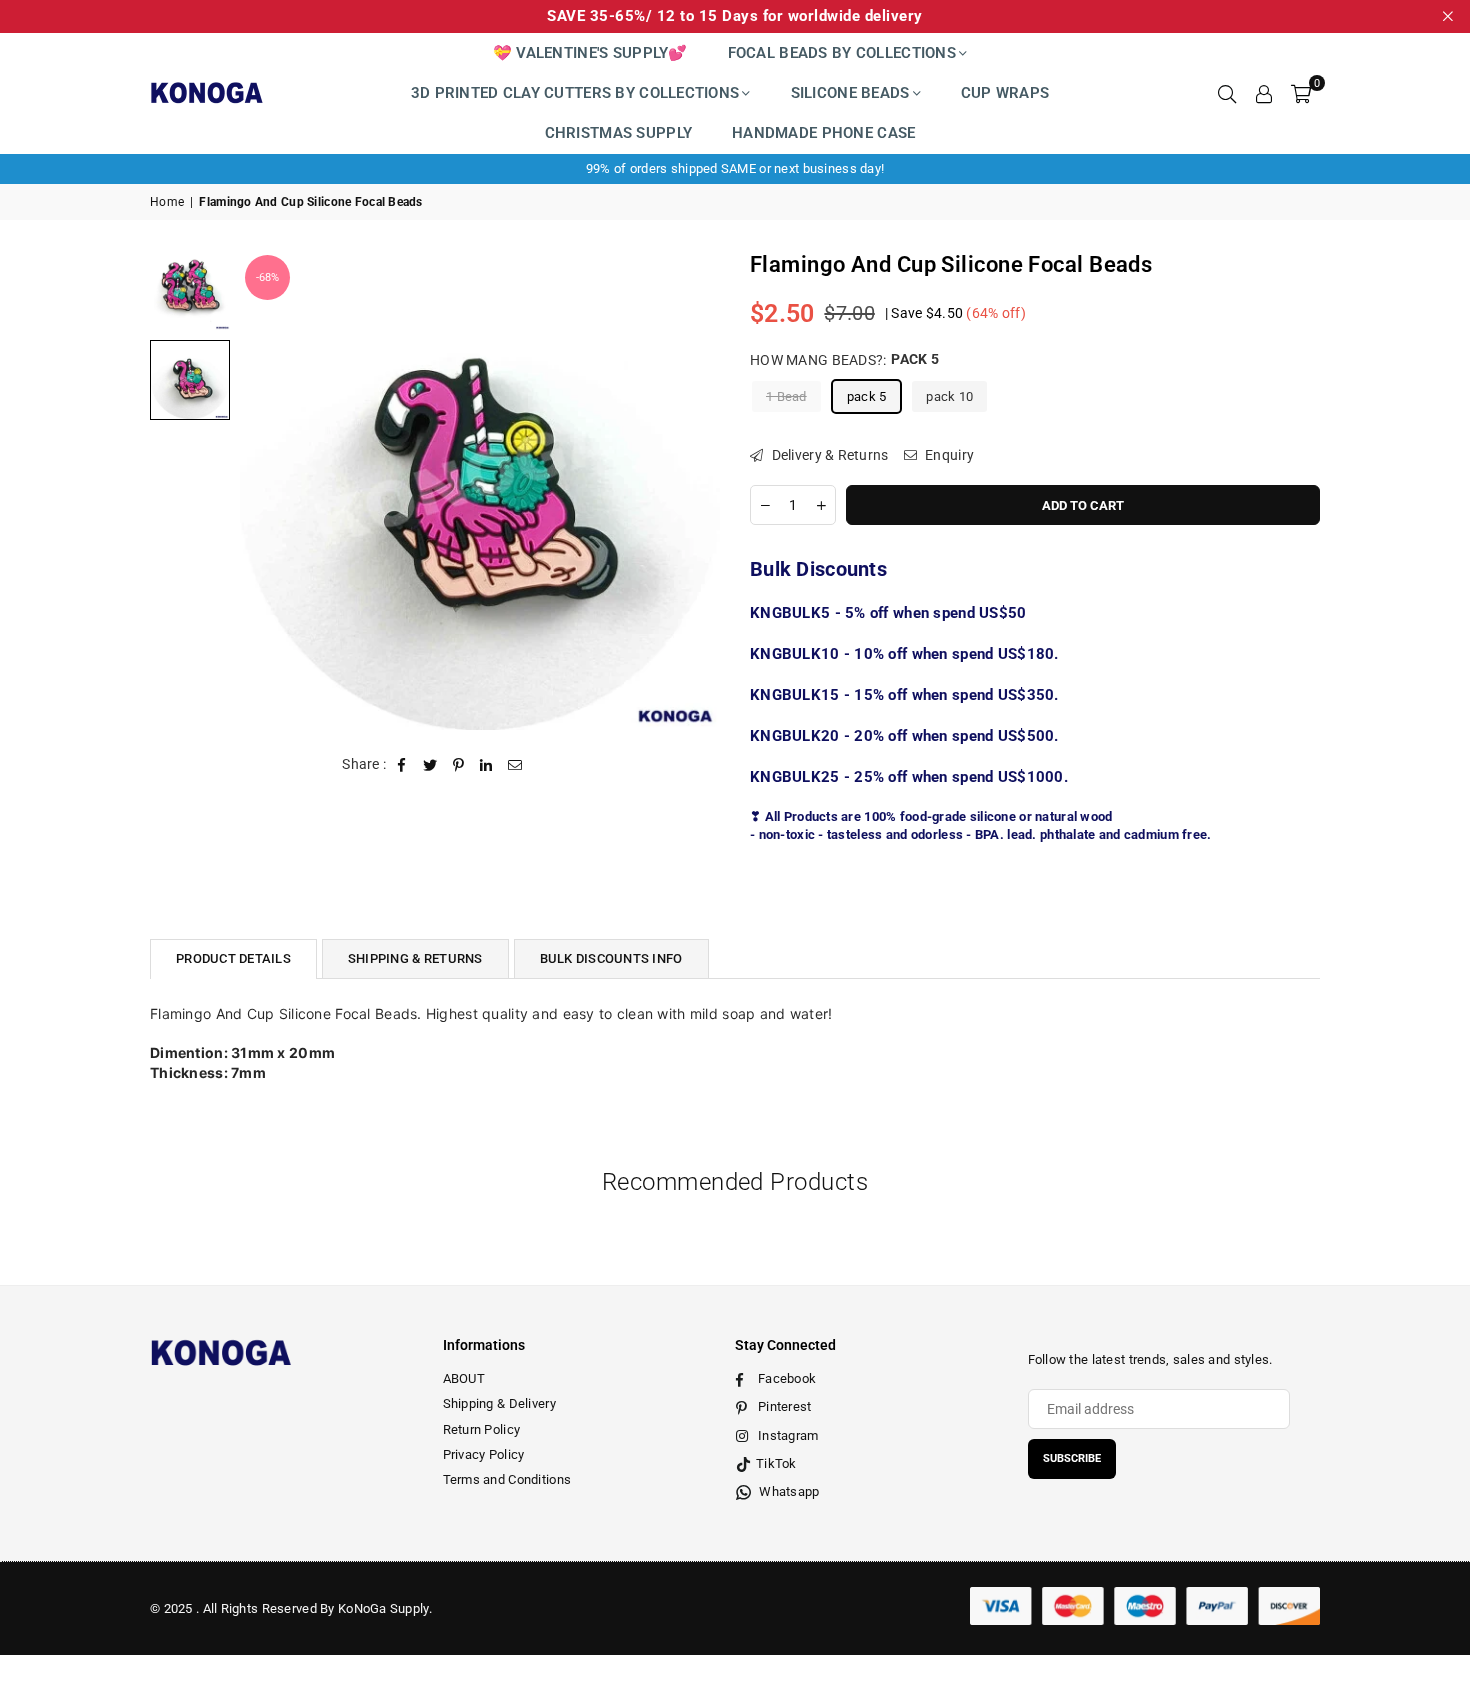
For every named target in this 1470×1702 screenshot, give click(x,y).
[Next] (692, 489)
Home (167, 202)
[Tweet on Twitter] (430, 765)
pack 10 (949, 395)
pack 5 (867, 395)
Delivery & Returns (828, 454)
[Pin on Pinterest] (458, 765)
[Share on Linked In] (486, 765)
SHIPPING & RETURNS (415, 958)
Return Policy (482, 1429)
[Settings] (1264, 93)
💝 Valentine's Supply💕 (590, 53)
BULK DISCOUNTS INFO (611, 958)
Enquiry (948, 454)
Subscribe (1072, 1458)
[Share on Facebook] (402, 765)
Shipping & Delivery (499, 1403)
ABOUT (464, 1378)
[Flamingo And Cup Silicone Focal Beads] (190, 290)
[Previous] (267, 489)
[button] (1301, 93)
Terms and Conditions (507, 1479)
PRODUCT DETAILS (233, 958)
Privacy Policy (484, 1454)
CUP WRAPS (1005, 93)
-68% (267, 277)
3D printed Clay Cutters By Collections (575, 93)
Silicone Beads (850, 93)
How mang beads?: (844, 359)
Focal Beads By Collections (842, 53)
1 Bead (786, 395)
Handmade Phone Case (823, 133)
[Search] (1227, 93)
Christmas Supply (618, 133)
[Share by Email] (515, 765)
